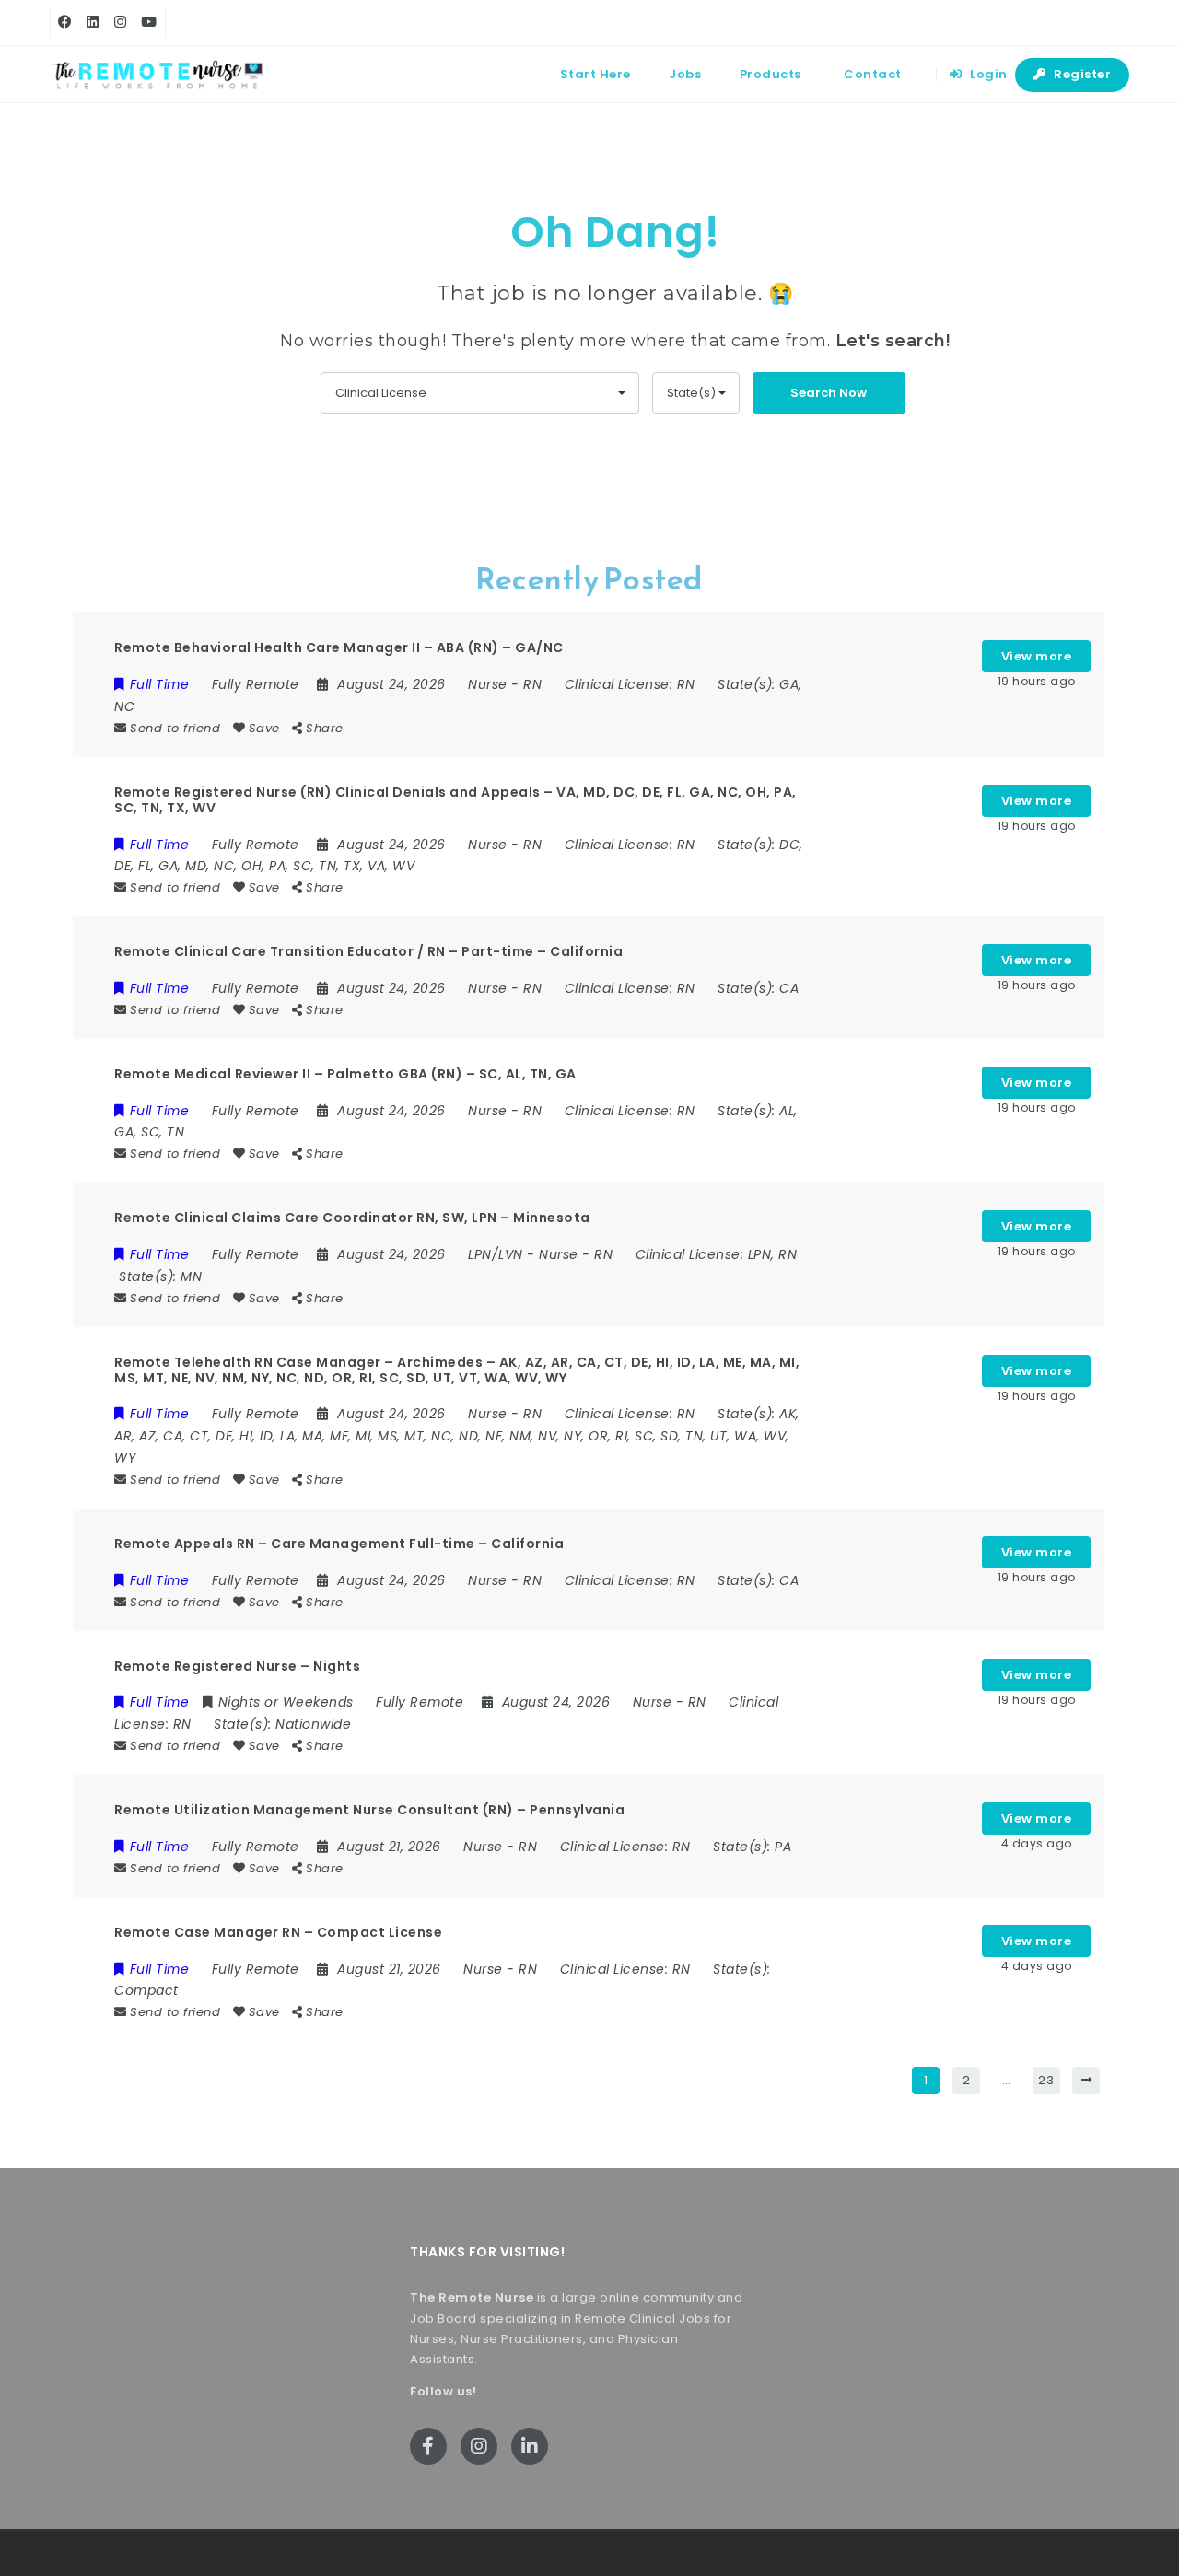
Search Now (829, 393)
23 (1046, 2080)
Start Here (595, 74)
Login (987, 74)
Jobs (685, 74)
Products (770, 74)
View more (1037, 656)
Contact (873, 74)
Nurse (488, 684)
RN (532, 684)
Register (1081, 74)
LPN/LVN (496, 1254)
